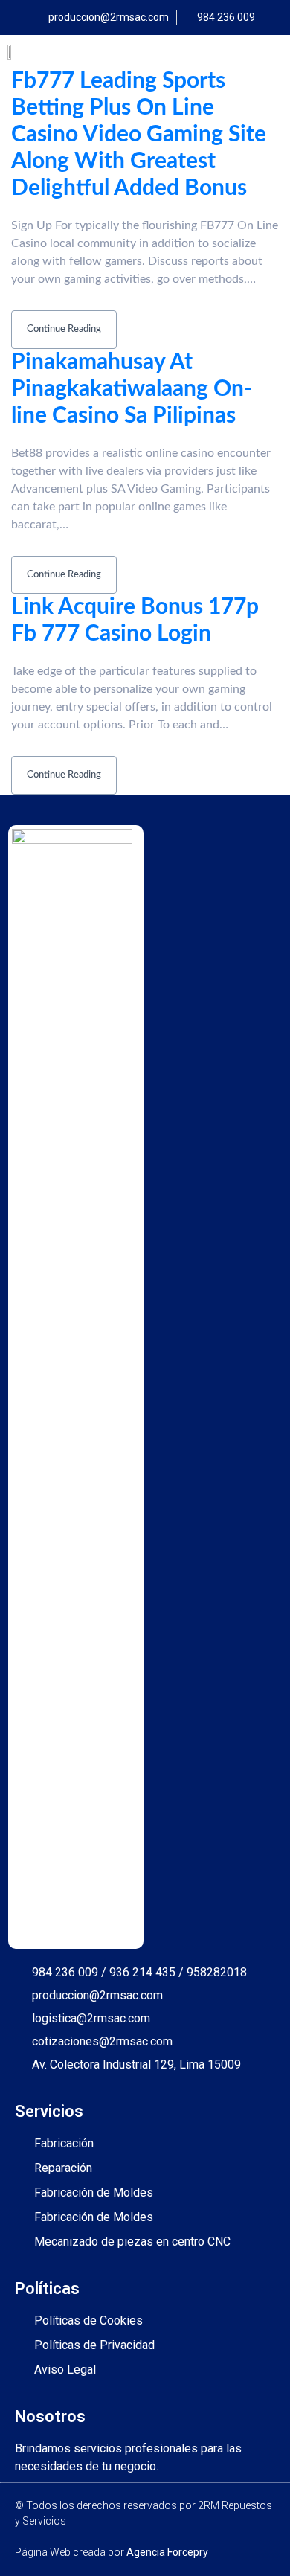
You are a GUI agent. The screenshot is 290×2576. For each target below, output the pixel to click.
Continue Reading (64, 329)
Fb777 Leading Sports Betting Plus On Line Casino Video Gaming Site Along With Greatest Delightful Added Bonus (139, 135)
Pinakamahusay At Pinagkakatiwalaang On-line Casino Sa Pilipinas (132, 389)
